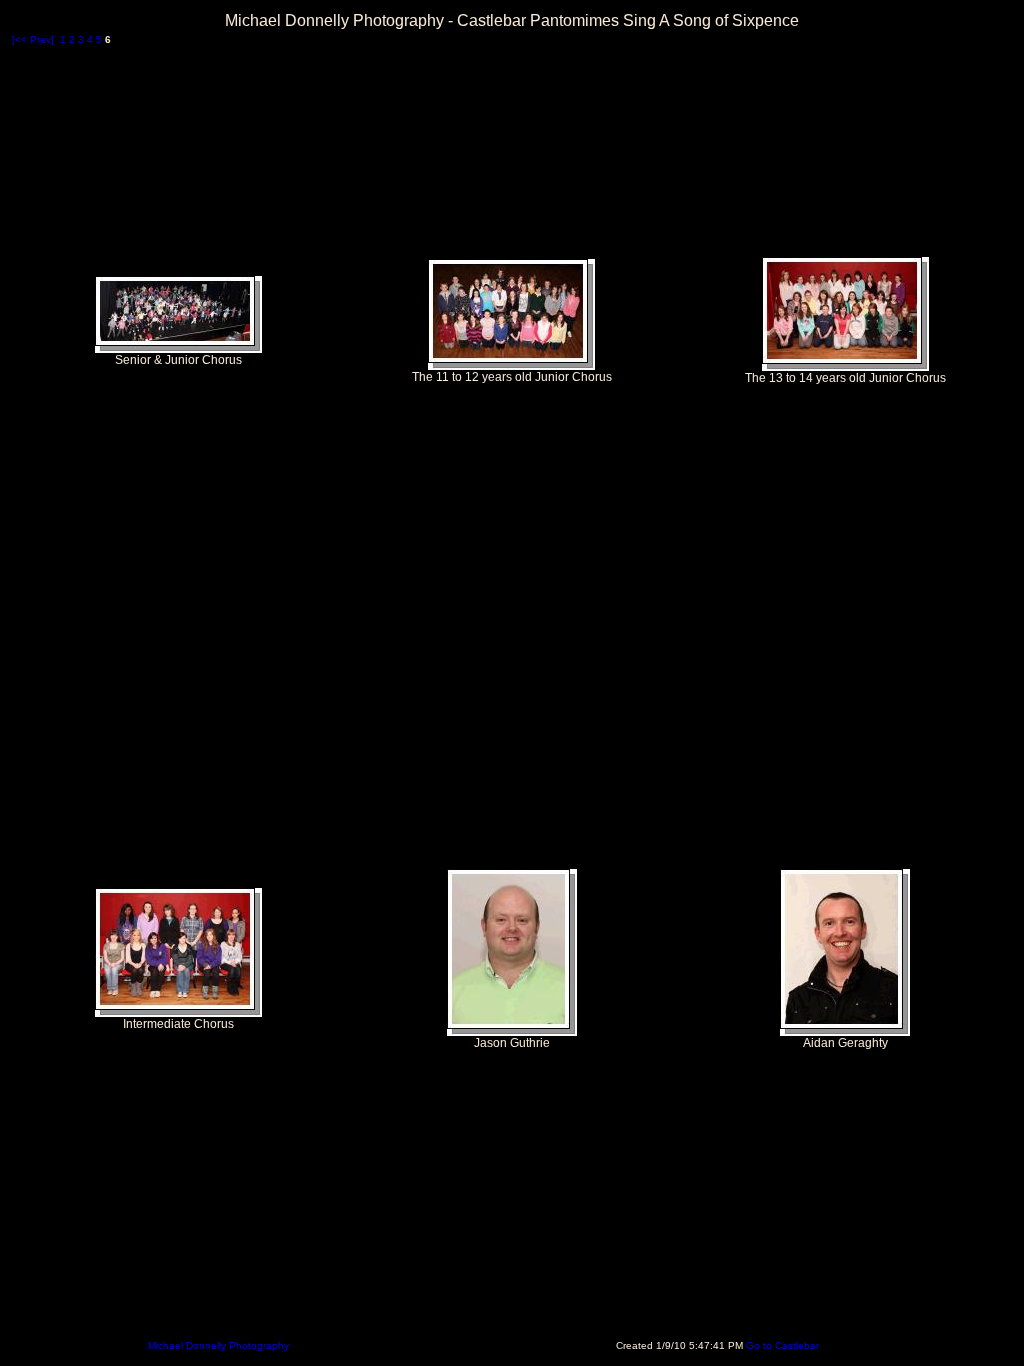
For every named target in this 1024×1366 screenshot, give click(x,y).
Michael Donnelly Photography (218, 1345)
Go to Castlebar (782, 1345)
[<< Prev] (33, 39)
